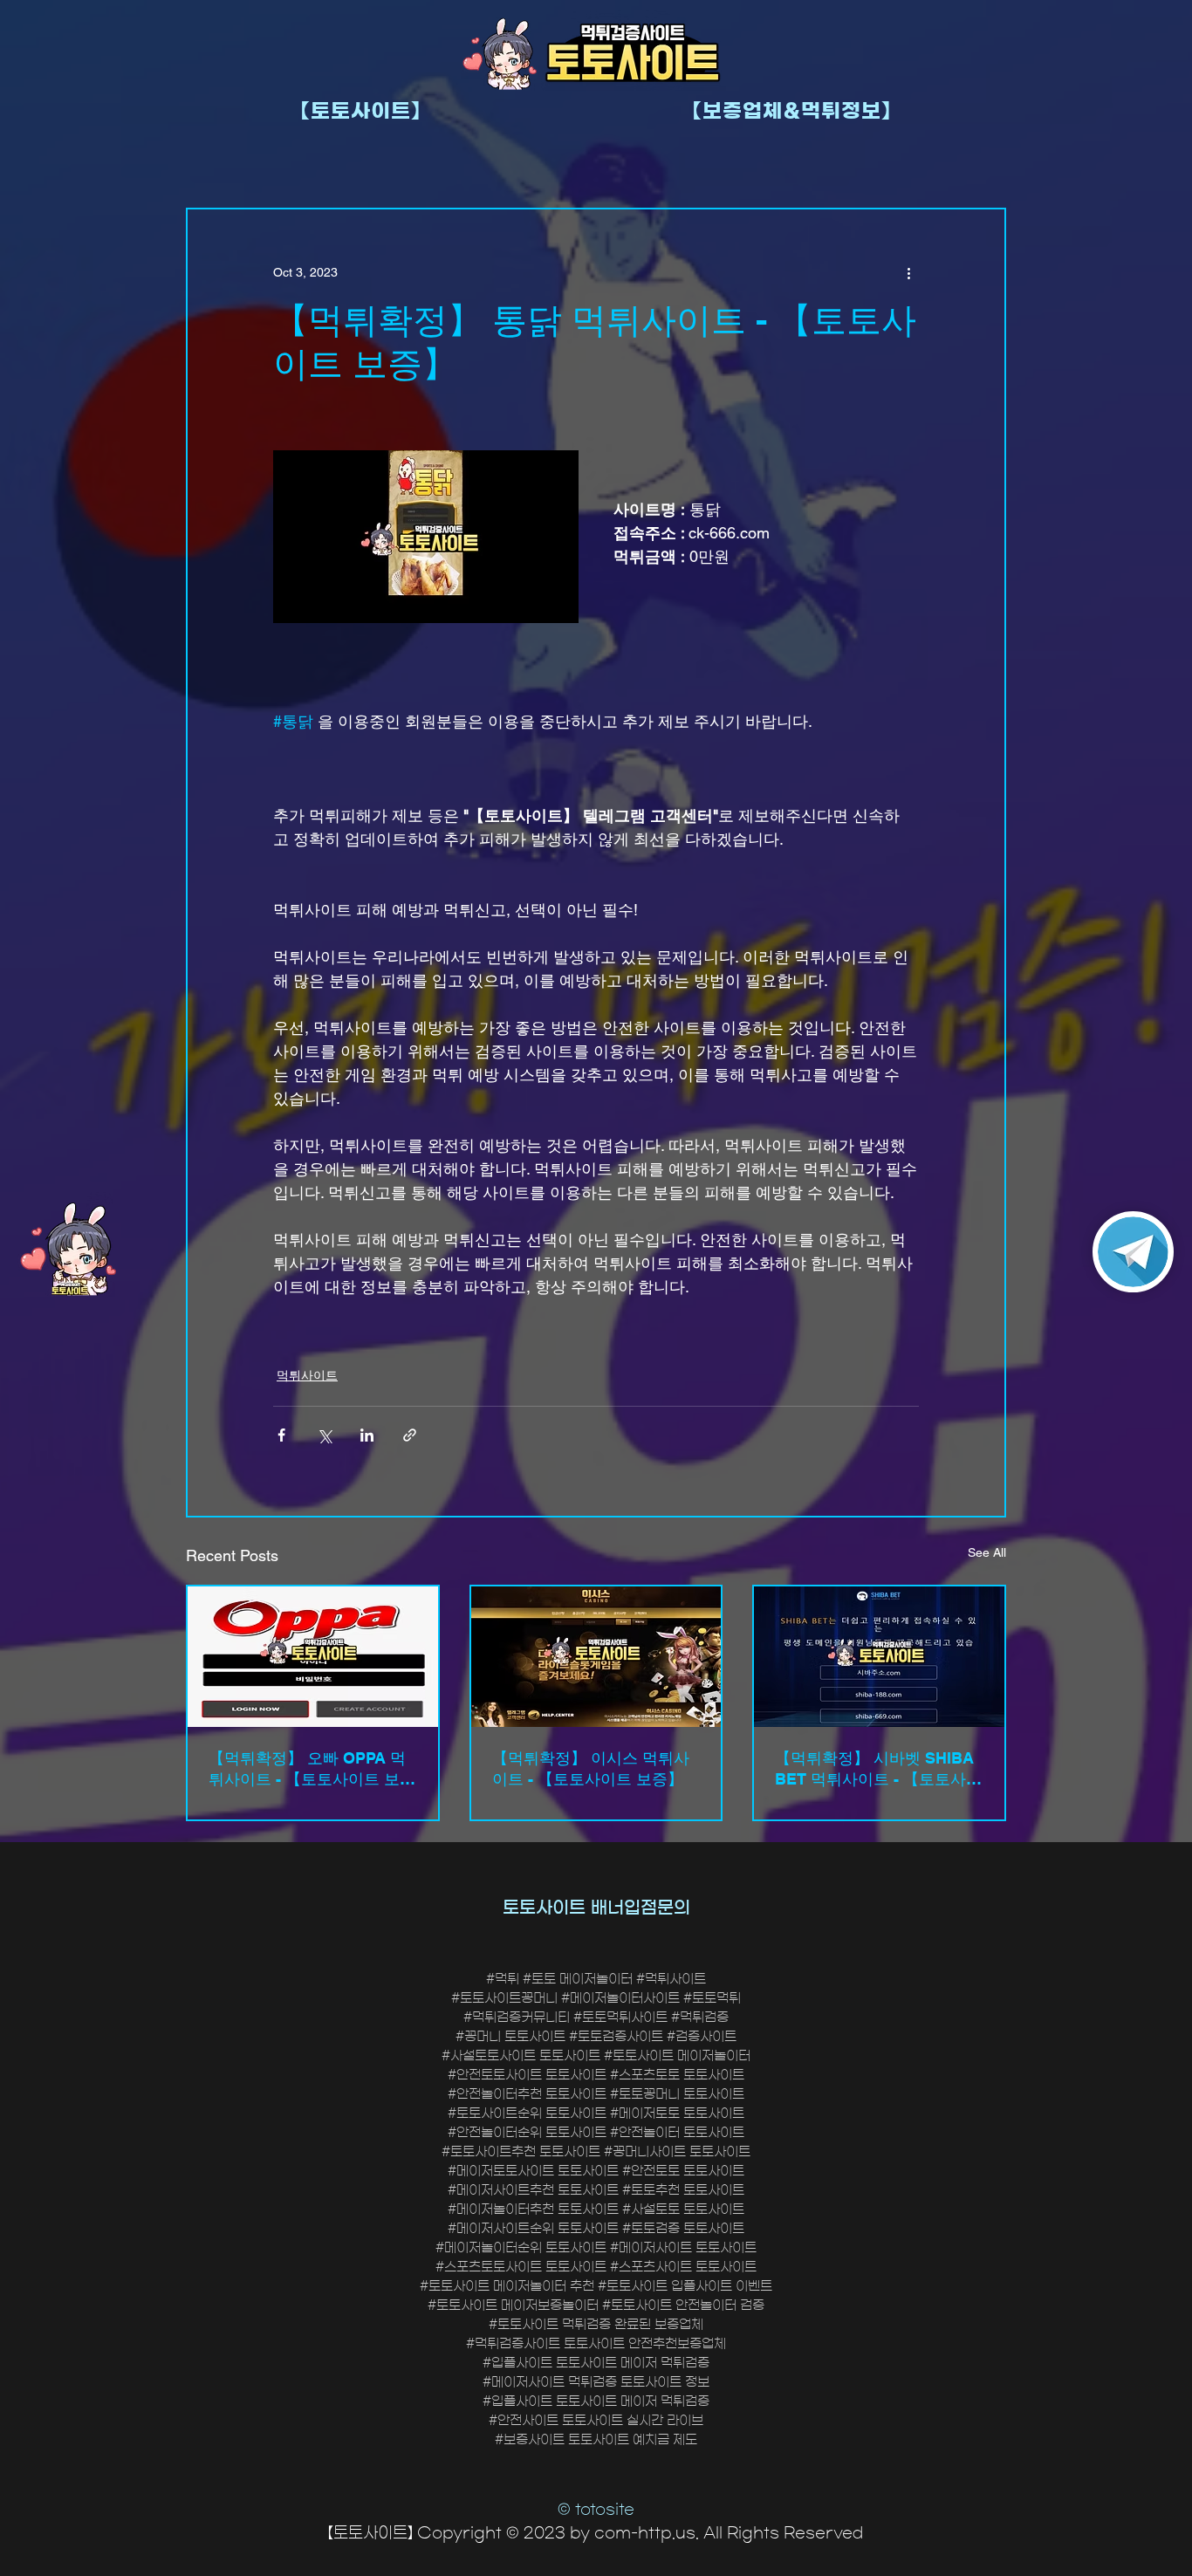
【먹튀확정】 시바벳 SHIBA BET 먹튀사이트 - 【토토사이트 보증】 (878, 1769)
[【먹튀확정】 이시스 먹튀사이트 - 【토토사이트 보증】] (596, 1657)
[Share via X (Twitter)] (324, 1435)
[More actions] (908, 272)
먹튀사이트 (307, 1375)
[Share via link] (410, 1435)
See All (987, 1552)
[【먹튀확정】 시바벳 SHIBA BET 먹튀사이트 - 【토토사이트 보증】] (879, 1657)
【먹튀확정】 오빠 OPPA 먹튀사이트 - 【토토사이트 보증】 (307, 1769)
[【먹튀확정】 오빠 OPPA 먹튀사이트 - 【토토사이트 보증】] (313, 1657)
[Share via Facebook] (281, 1435)
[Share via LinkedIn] (367, 1435)
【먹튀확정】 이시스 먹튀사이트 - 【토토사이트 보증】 (591, 1768)
